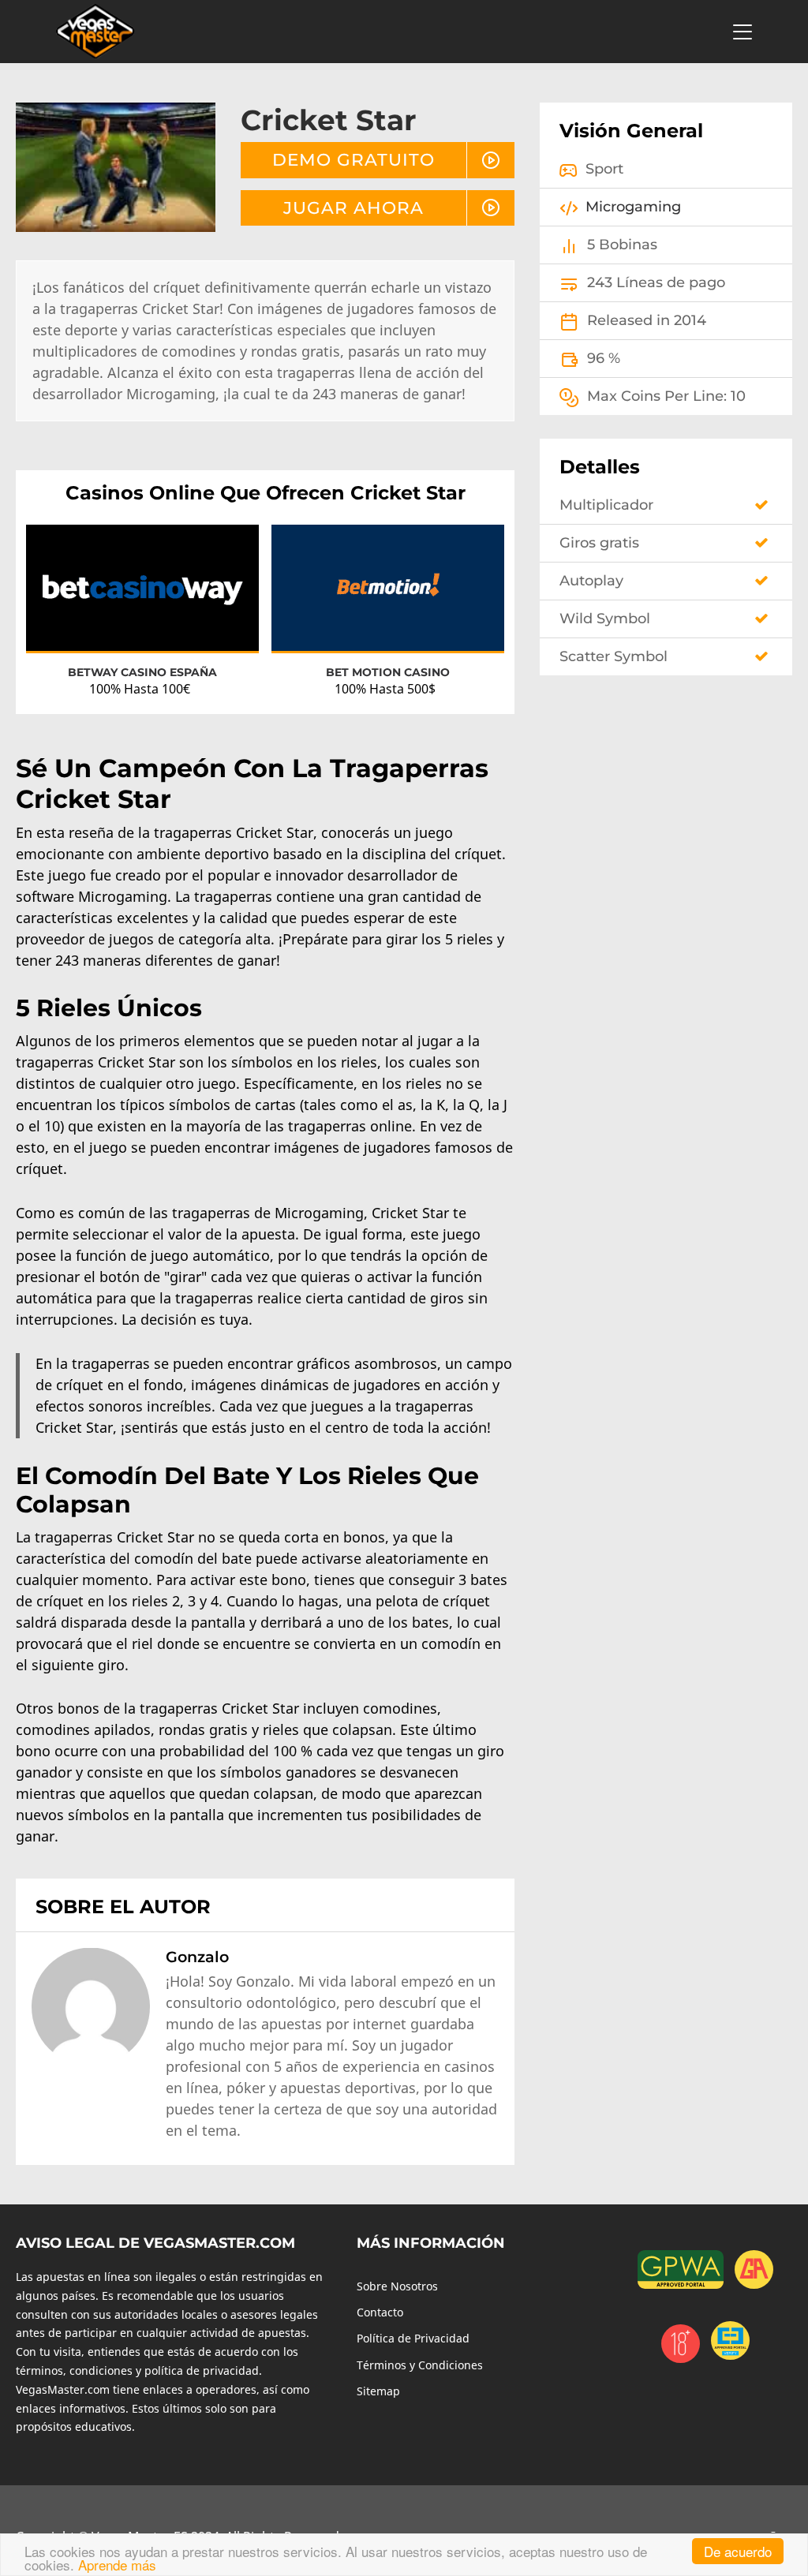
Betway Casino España (142, 672)
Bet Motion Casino (388, 672)
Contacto (380, 2312)
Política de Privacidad (413, 2338)
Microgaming (633, 207)
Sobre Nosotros (397, 2286)
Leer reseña (142, 602)
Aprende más (117, 2565)
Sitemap (378, 2391)
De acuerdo (738, 2551)
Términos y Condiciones (420, 2365)
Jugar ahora (353, 208)
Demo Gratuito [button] (353, 159)
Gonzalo (197, 1957)
